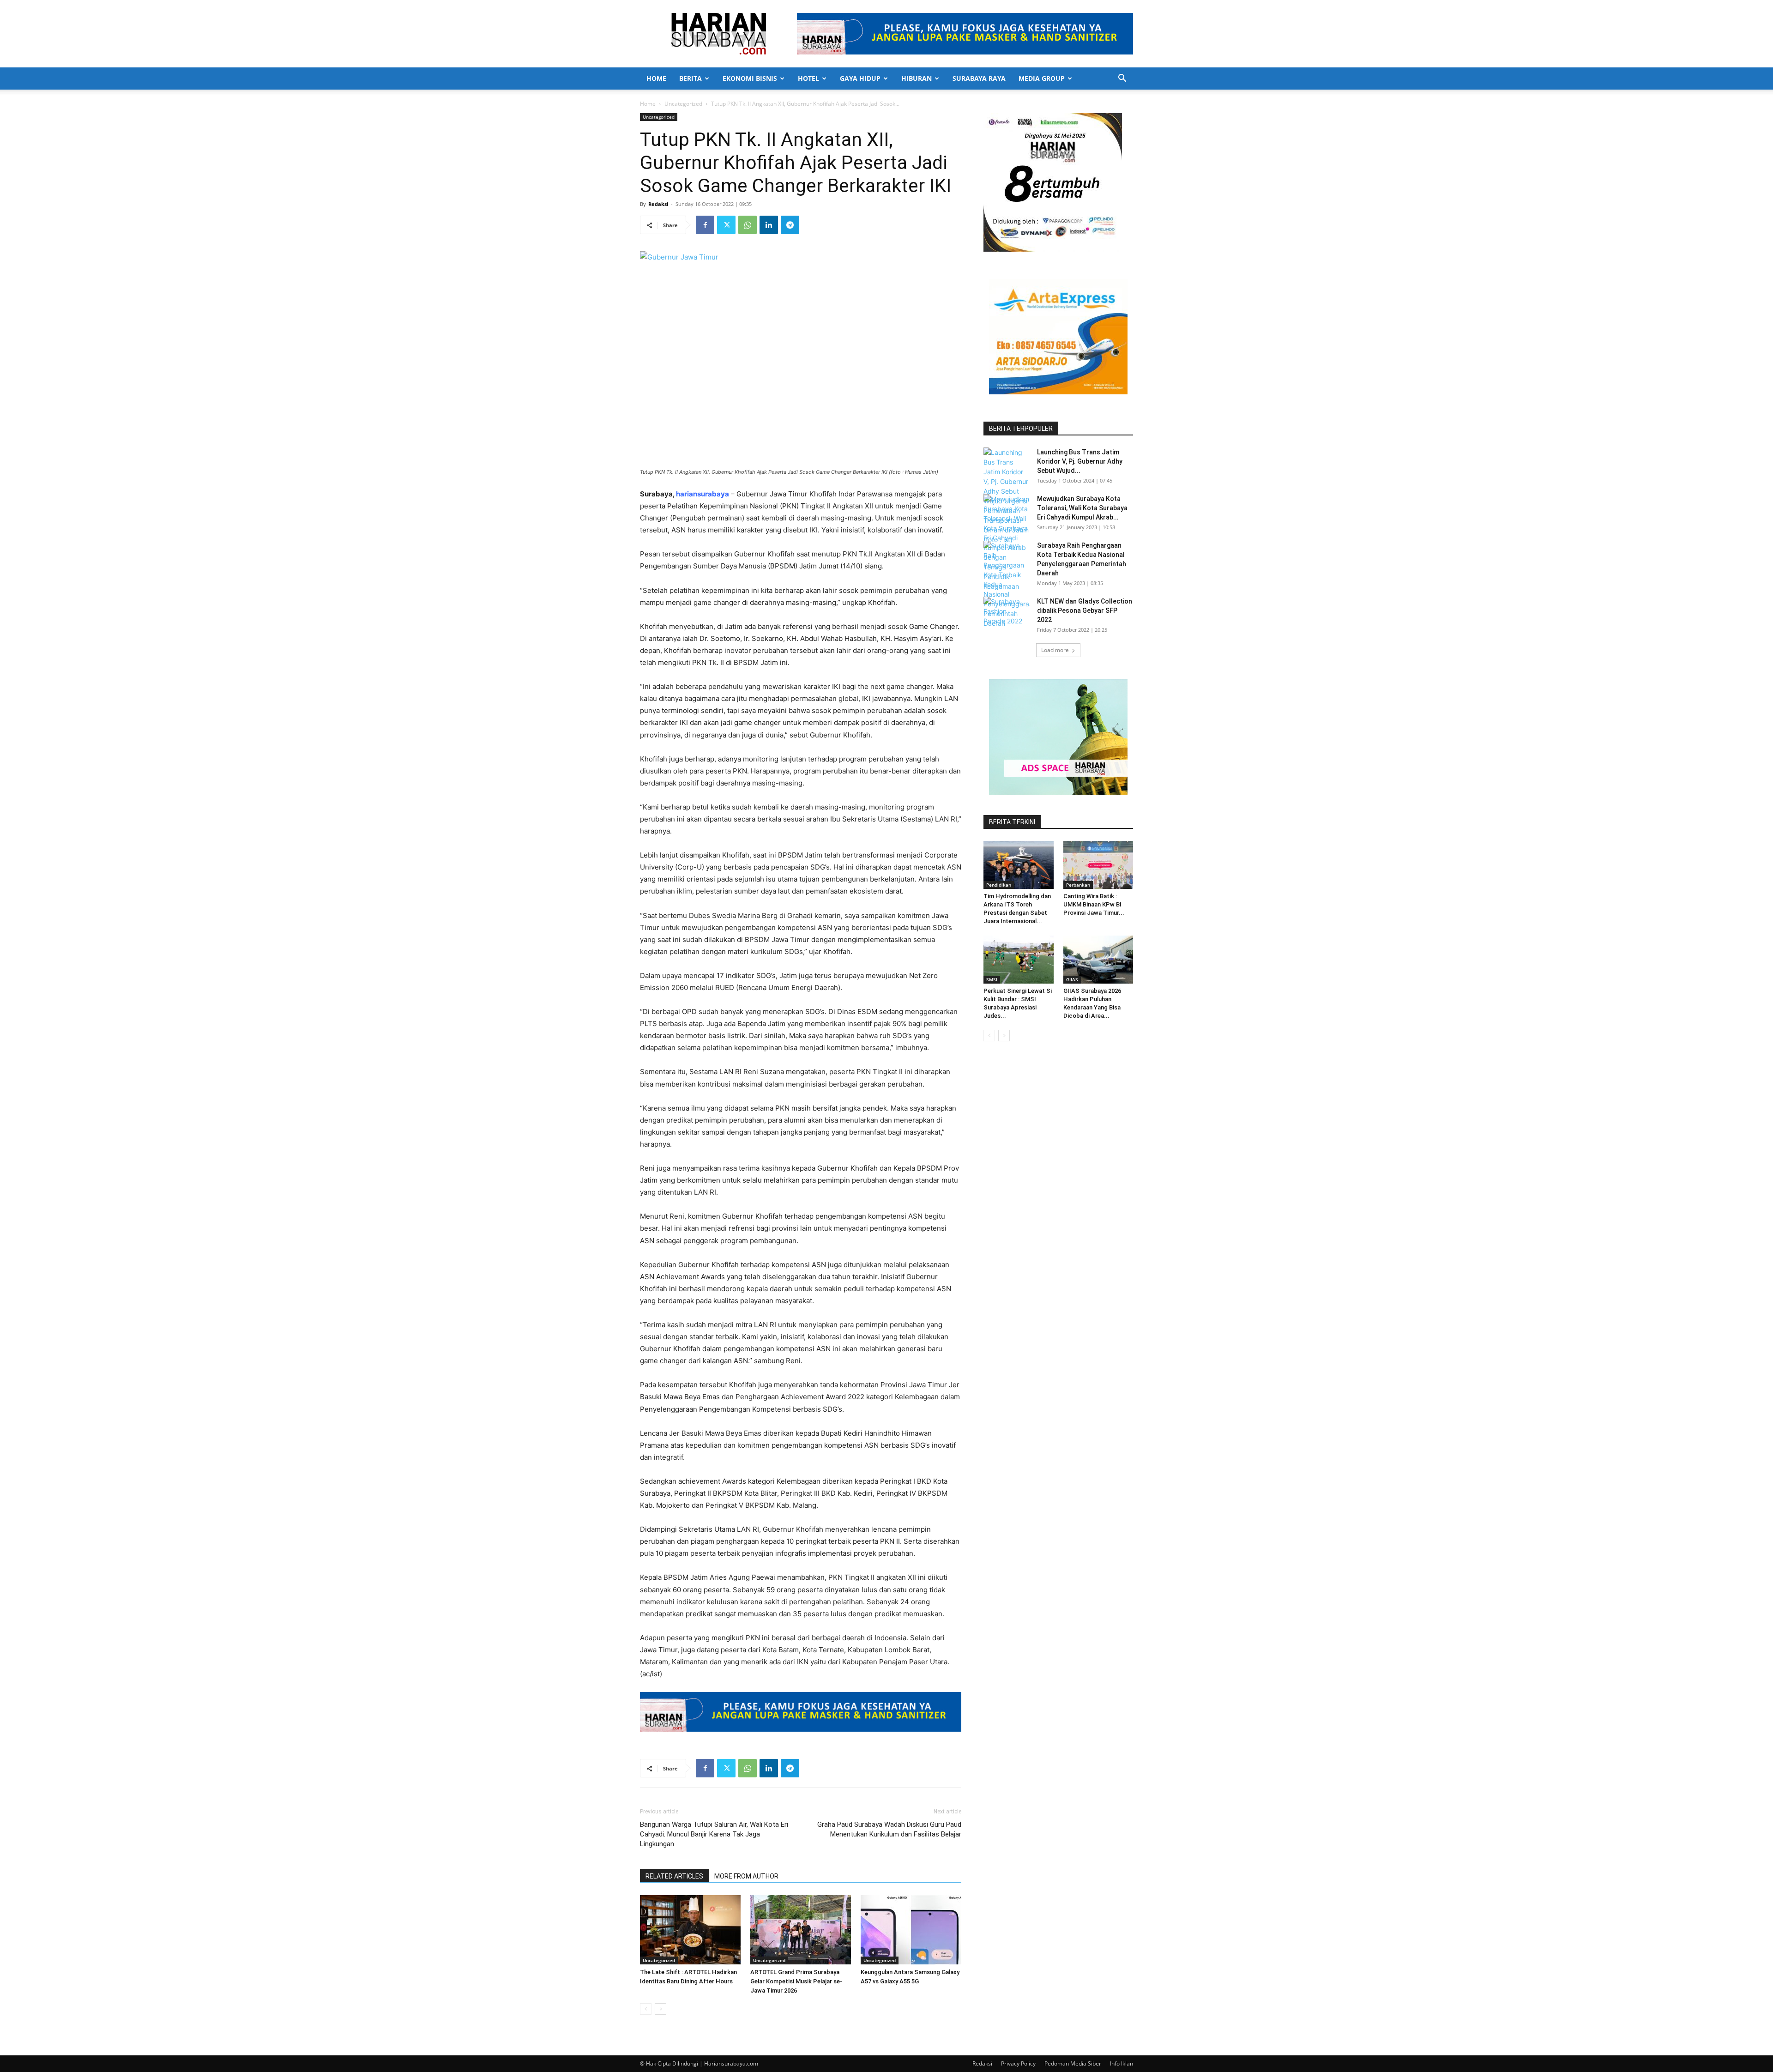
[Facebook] (705, 225)
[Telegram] (790, 225)
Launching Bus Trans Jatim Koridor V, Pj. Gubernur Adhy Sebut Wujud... (1080, 461)
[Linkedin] (769, 225)
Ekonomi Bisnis (750, 78)
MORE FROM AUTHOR (746, 1876)
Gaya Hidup (860, 78)
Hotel (808, 78)
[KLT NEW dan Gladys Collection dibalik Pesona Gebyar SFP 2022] (1007, 613)
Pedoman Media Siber (1073, 2063)
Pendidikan (999, 885)
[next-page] (660, 2009)
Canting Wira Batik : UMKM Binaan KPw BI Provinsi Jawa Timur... (1094, 904)
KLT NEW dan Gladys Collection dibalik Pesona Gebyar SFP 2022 (1085, 610)
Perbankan (1078, 885)
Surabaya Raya (979, 78)
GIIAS (1072, 979)
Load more (1055, 650)
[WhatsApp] (748, 225)
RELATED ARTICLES (674, 1876)
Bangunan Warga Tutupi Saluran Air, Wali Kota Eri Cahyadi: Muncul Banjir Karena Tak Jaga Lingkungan (714, 1834)
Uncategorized (683, 104)
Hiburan (917, 78)
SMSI (992, 979)
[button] (1122, 79)
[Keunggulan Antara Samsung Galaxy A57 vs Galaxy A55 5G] (911, 1930)
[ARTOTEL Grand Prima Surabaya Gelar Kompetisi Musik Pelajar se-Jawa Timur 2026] (801, 1930)
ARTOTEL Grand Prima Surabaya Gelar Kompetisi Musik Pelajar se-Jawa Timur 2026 (796, 1981)
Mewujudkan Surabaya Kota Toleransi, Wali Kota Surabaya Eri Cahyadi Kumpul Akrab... (1082, 508)
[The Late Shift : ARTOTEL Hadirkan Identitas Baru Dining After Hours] (690, 1930)
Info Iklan (1122, 2063)
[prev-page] (646, 2009)
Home (656, 78)
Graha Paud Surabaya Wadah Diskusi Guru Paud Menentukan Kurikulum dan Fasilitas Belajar (889, 1829)
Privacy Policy (1018, 2063)
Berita (691, 78)
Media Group (1042, 78)
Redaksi (658, 204)
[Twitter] (726, 225)
